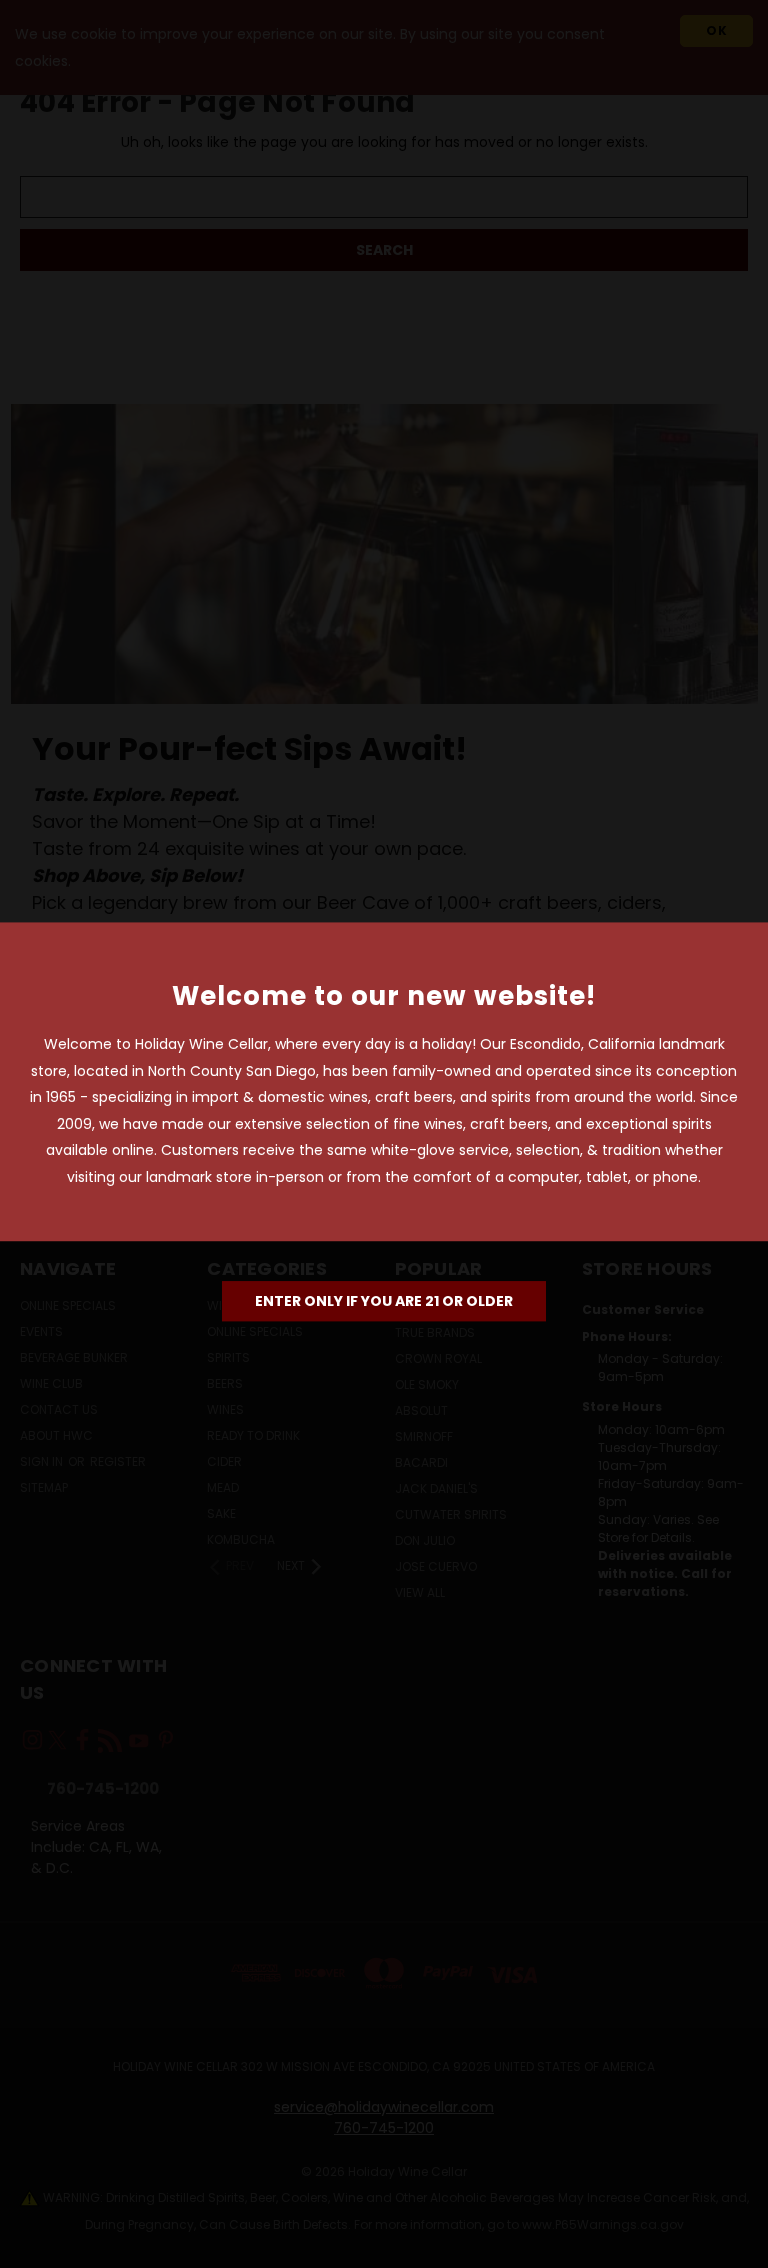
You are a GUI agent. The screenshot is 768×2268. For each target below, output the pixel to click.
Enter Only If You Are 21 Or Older (384, 1301)
